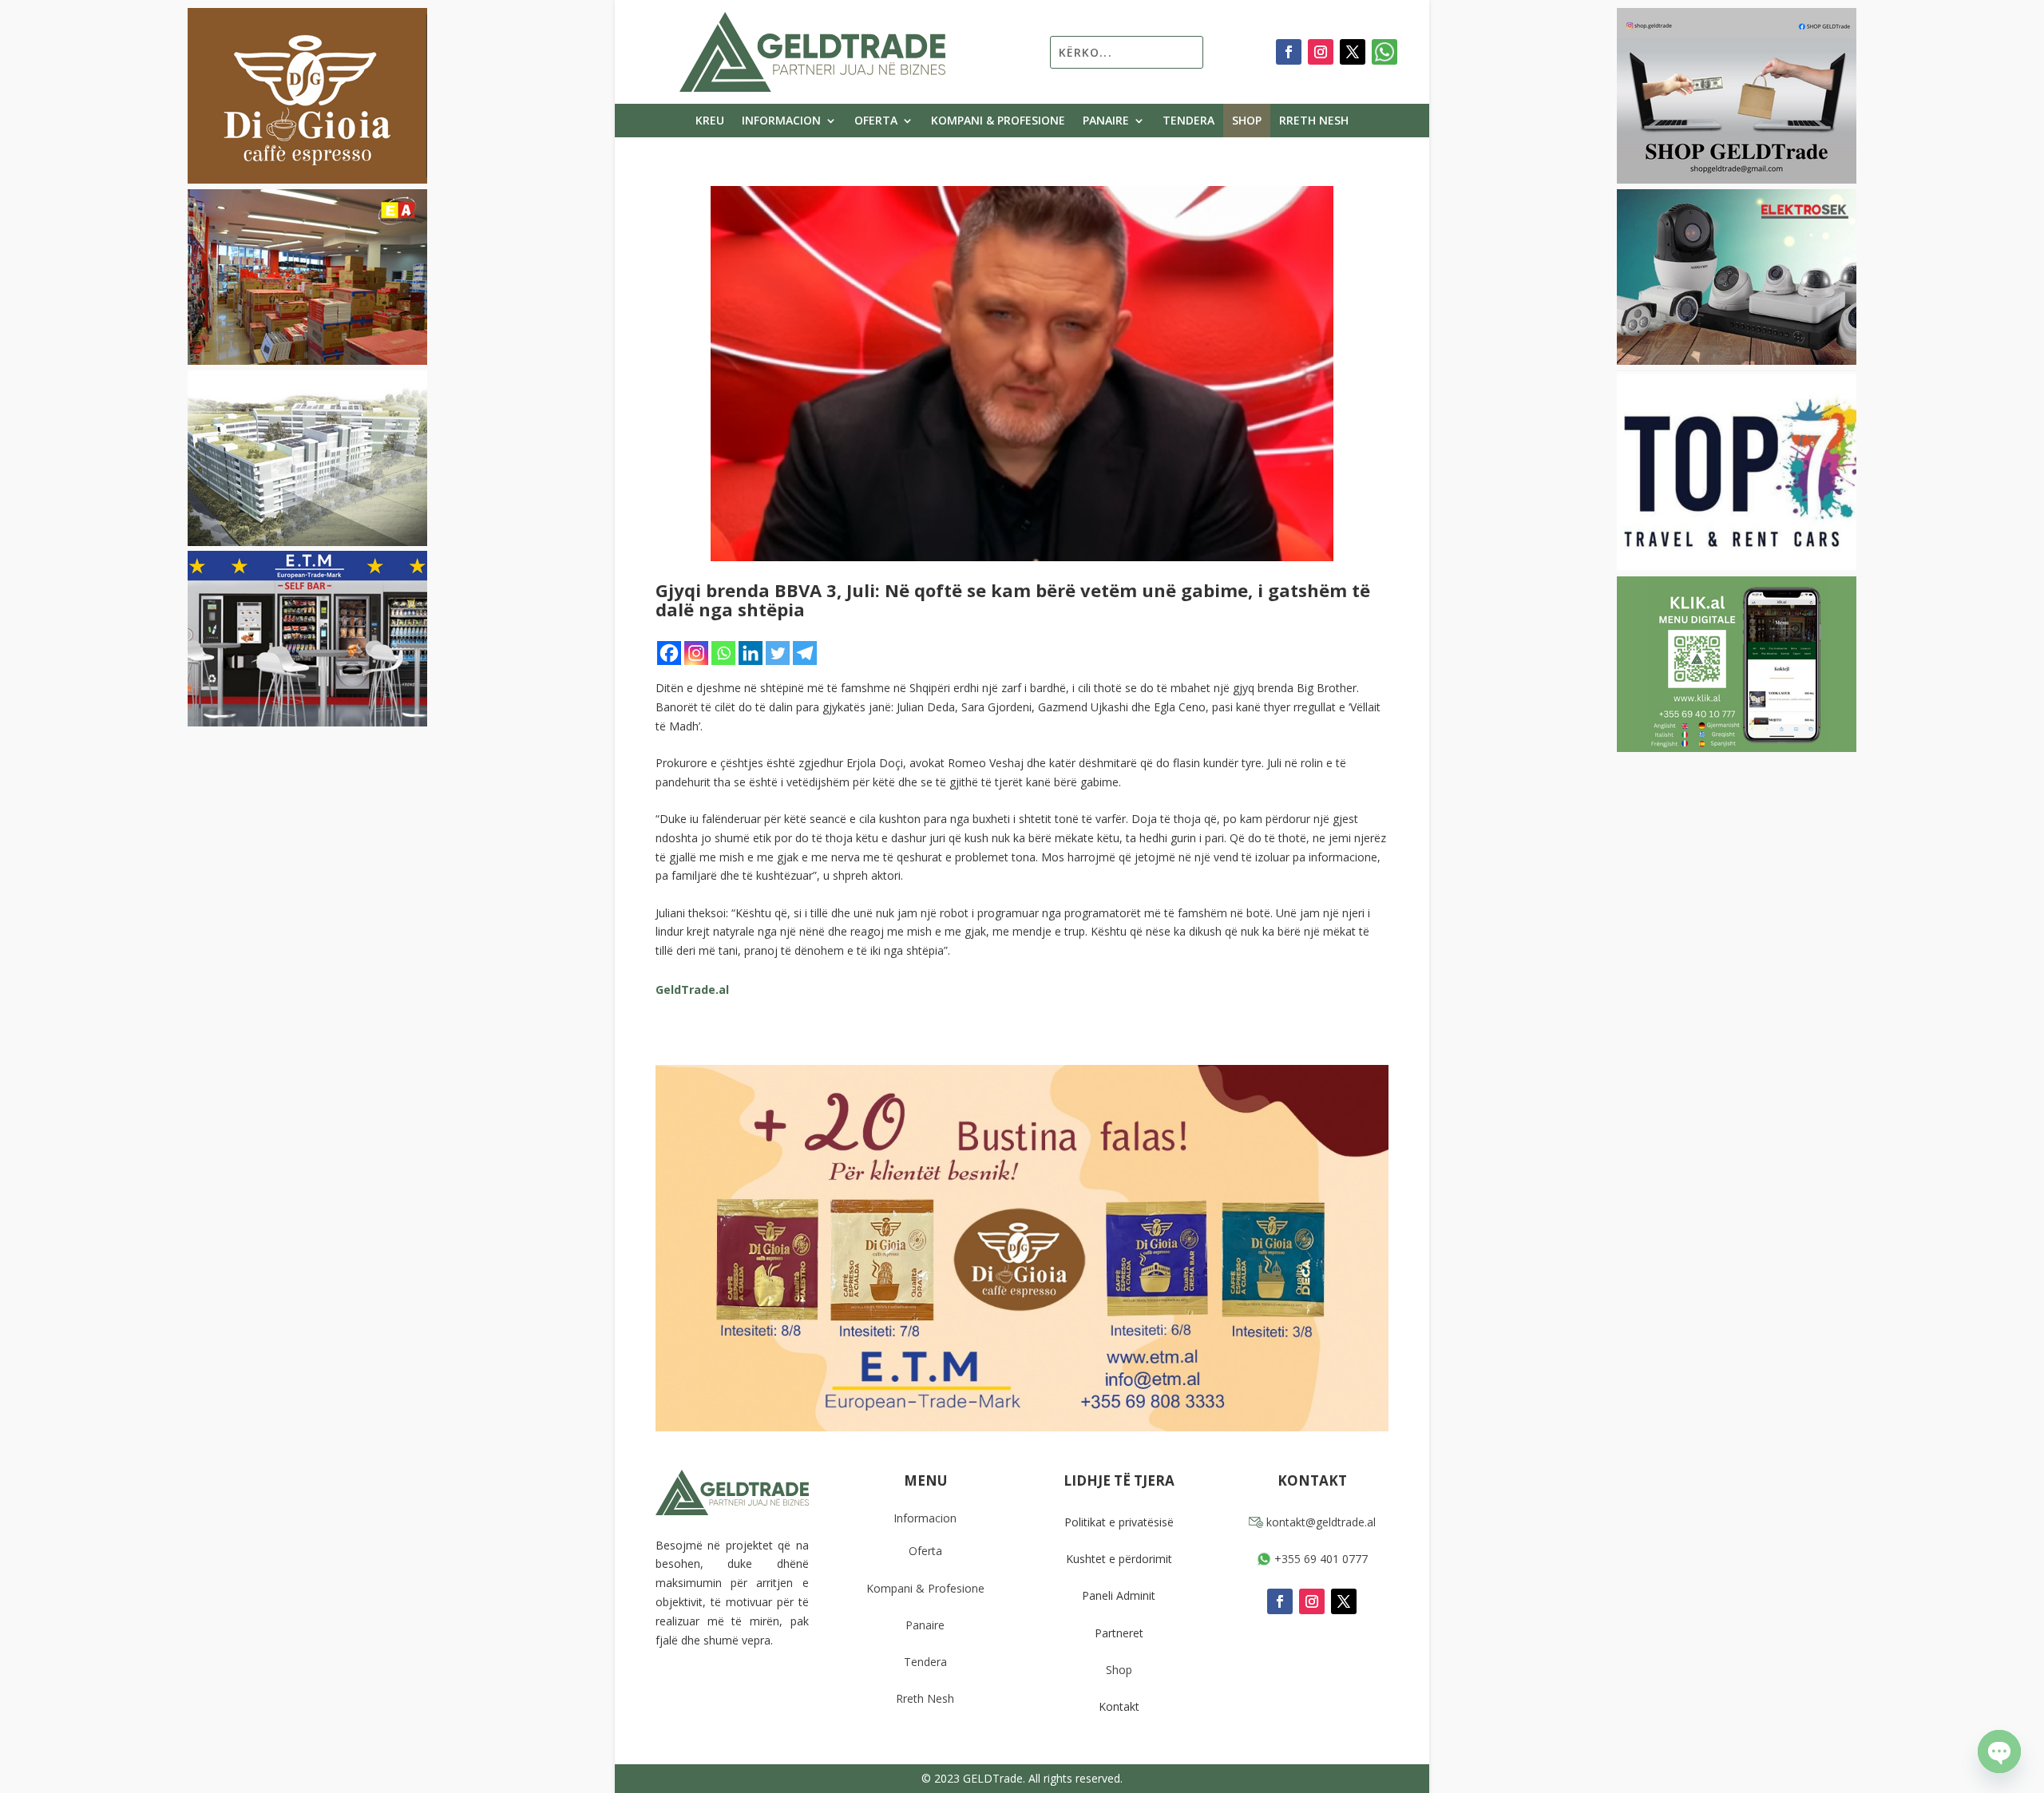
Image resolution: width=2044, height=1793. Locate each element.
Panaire (1106, 121)
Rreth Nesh (1314, 121)
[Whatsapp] (723, 653)
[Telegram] (805, 653)
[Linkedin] (751, 653)
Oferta (876, 121)
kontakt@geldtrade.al (1319, 1522)
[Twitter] (778, 653)
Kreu (710, 121)
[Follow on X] (1353, 52)
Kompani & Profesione (998, 121)
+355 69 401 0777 (1319, 1559)
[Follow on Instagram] (1321, 52)
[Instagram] (696, 653)
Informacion (781, 121)
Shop (1247, 121)
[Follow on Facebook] (1289, 52)
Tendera (1188, 121)
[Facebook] (669, 653)
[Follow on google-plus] (1384, 52)
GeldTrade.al (692, 990)
